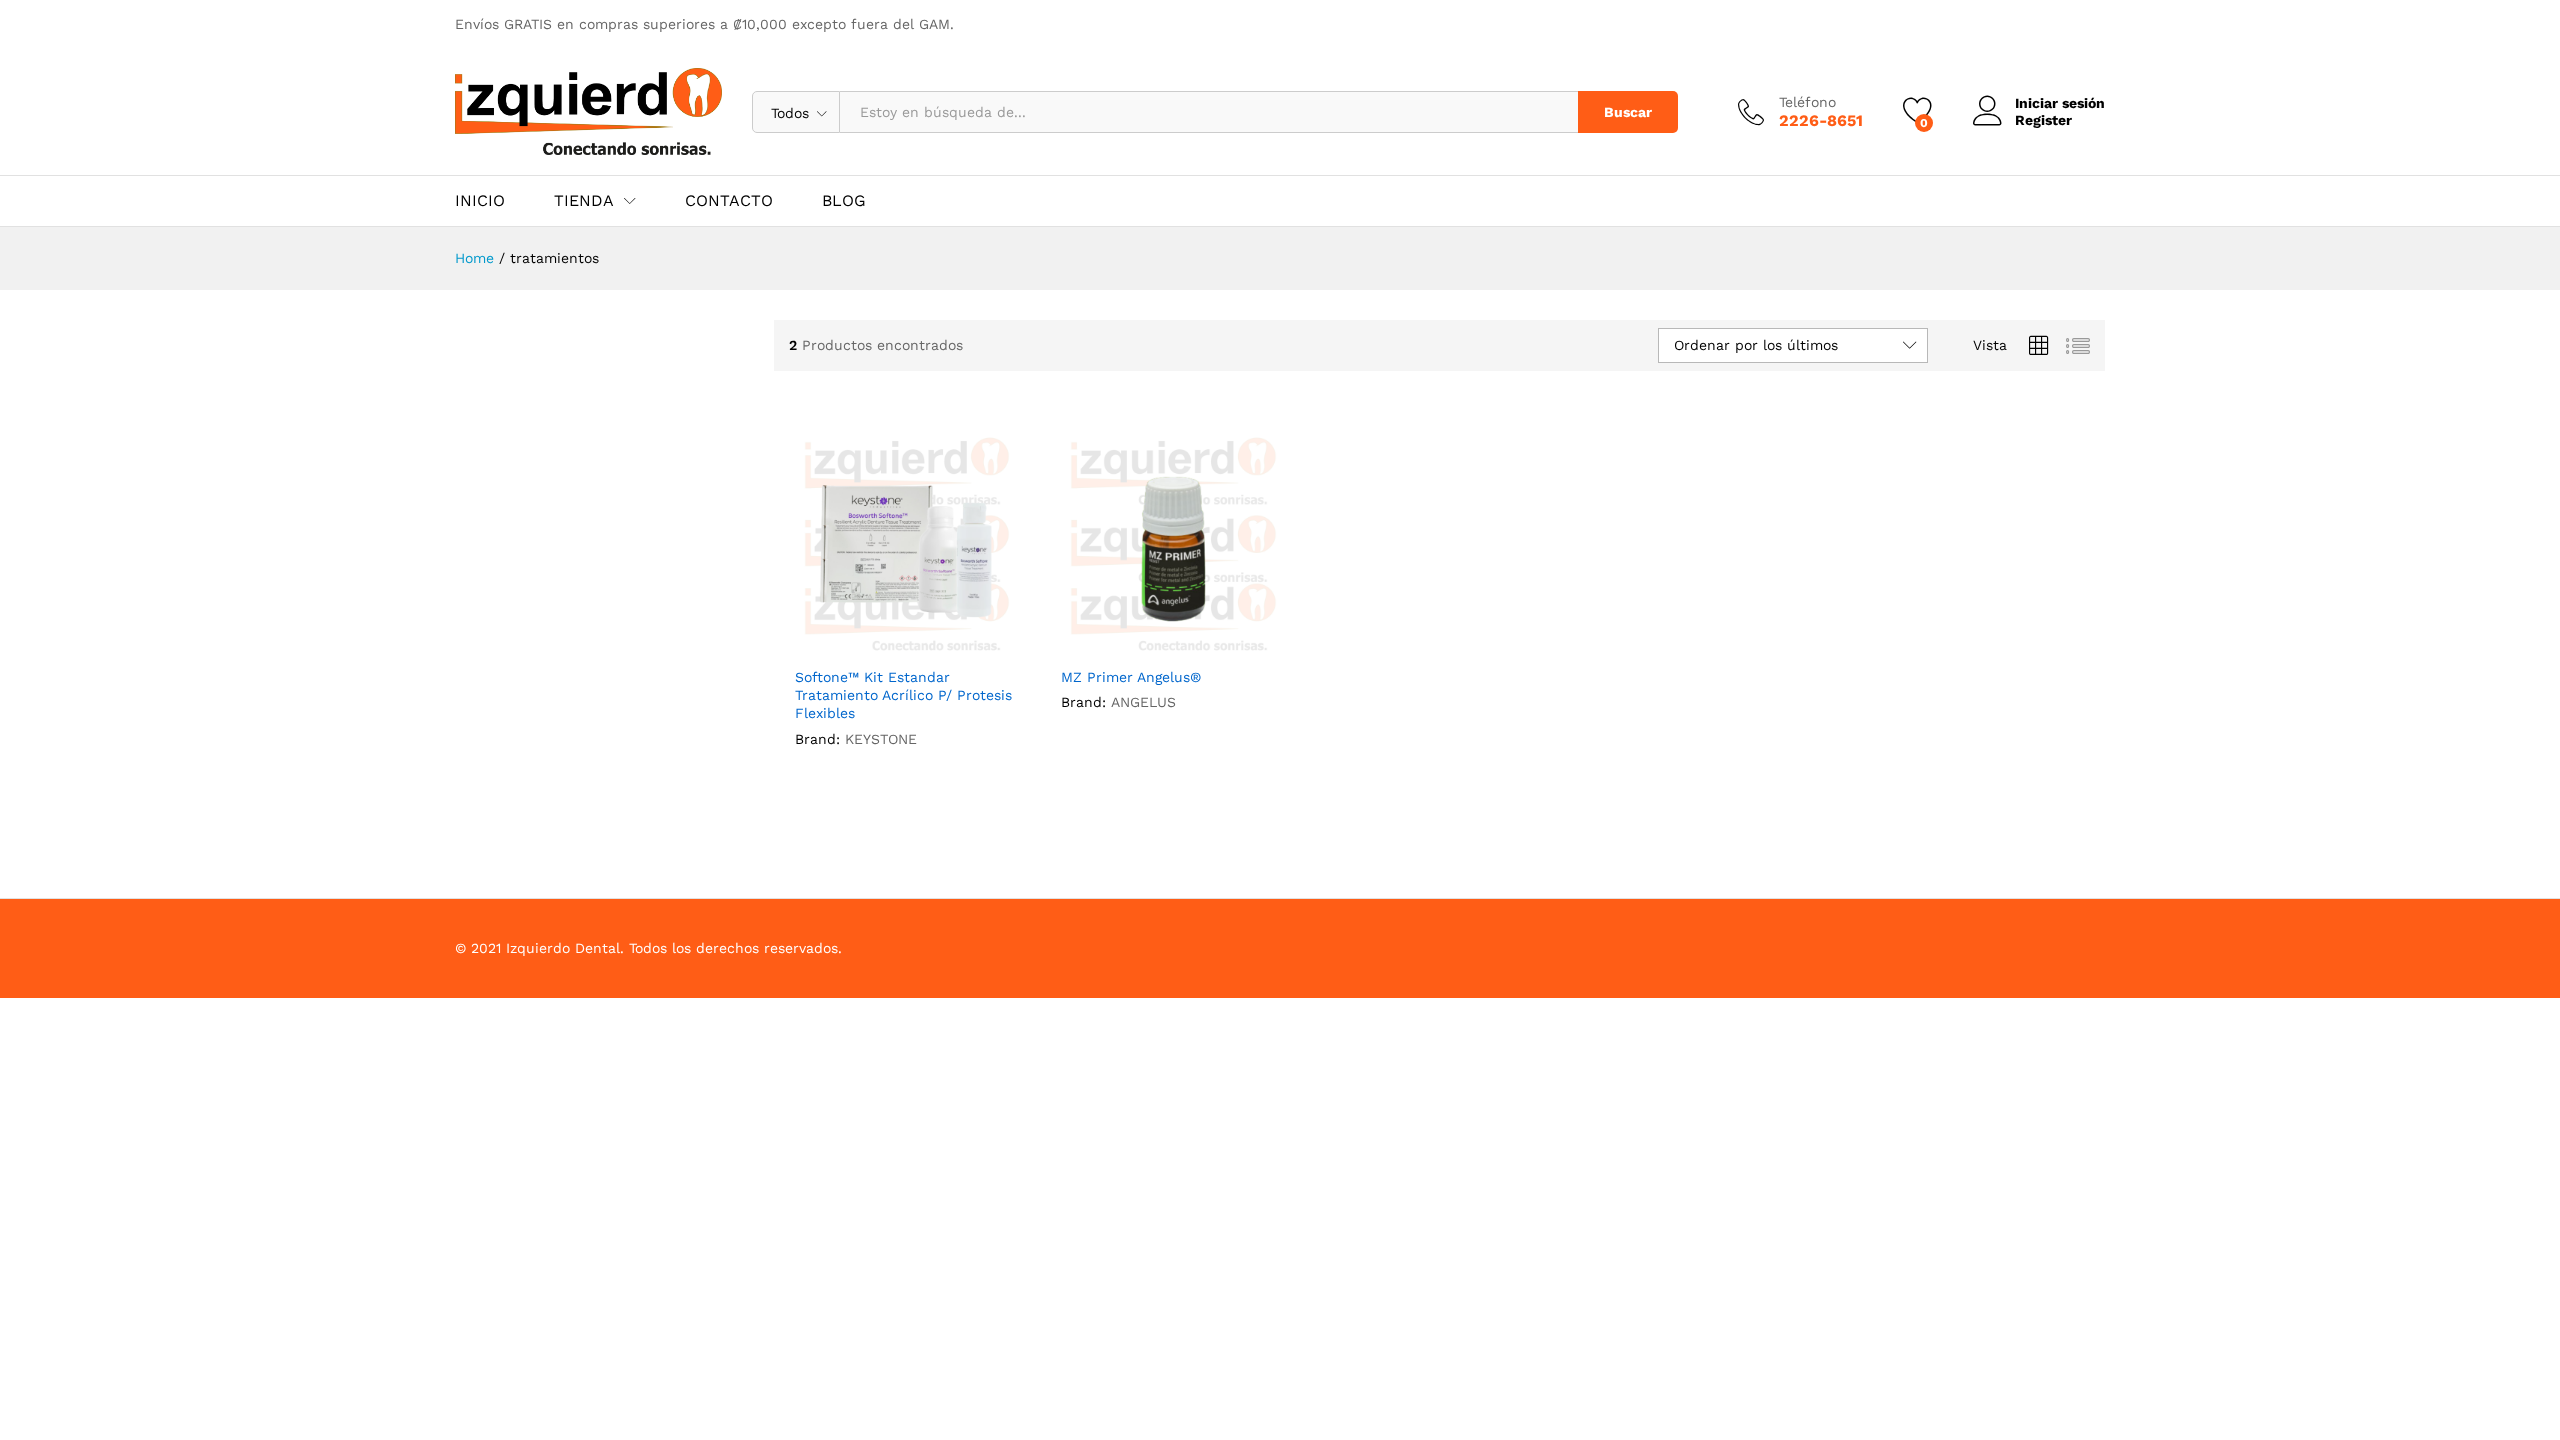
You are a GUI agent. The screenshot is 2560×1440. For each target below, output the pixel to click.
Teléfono (1807, 102)
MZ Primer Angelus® (1131, 677)
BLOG (844, 201)
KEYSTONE (881, 739)
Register (2043, 120)
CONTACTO (729, 201)
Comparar (953, 644)
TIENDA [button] (584, 201)
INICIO (480, 201)
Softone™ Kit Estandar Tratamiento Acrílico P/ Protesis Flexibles (903, 695)
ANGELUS (1143, 702)
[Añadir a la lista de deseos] (907, 644)
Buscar (1628, 112)
